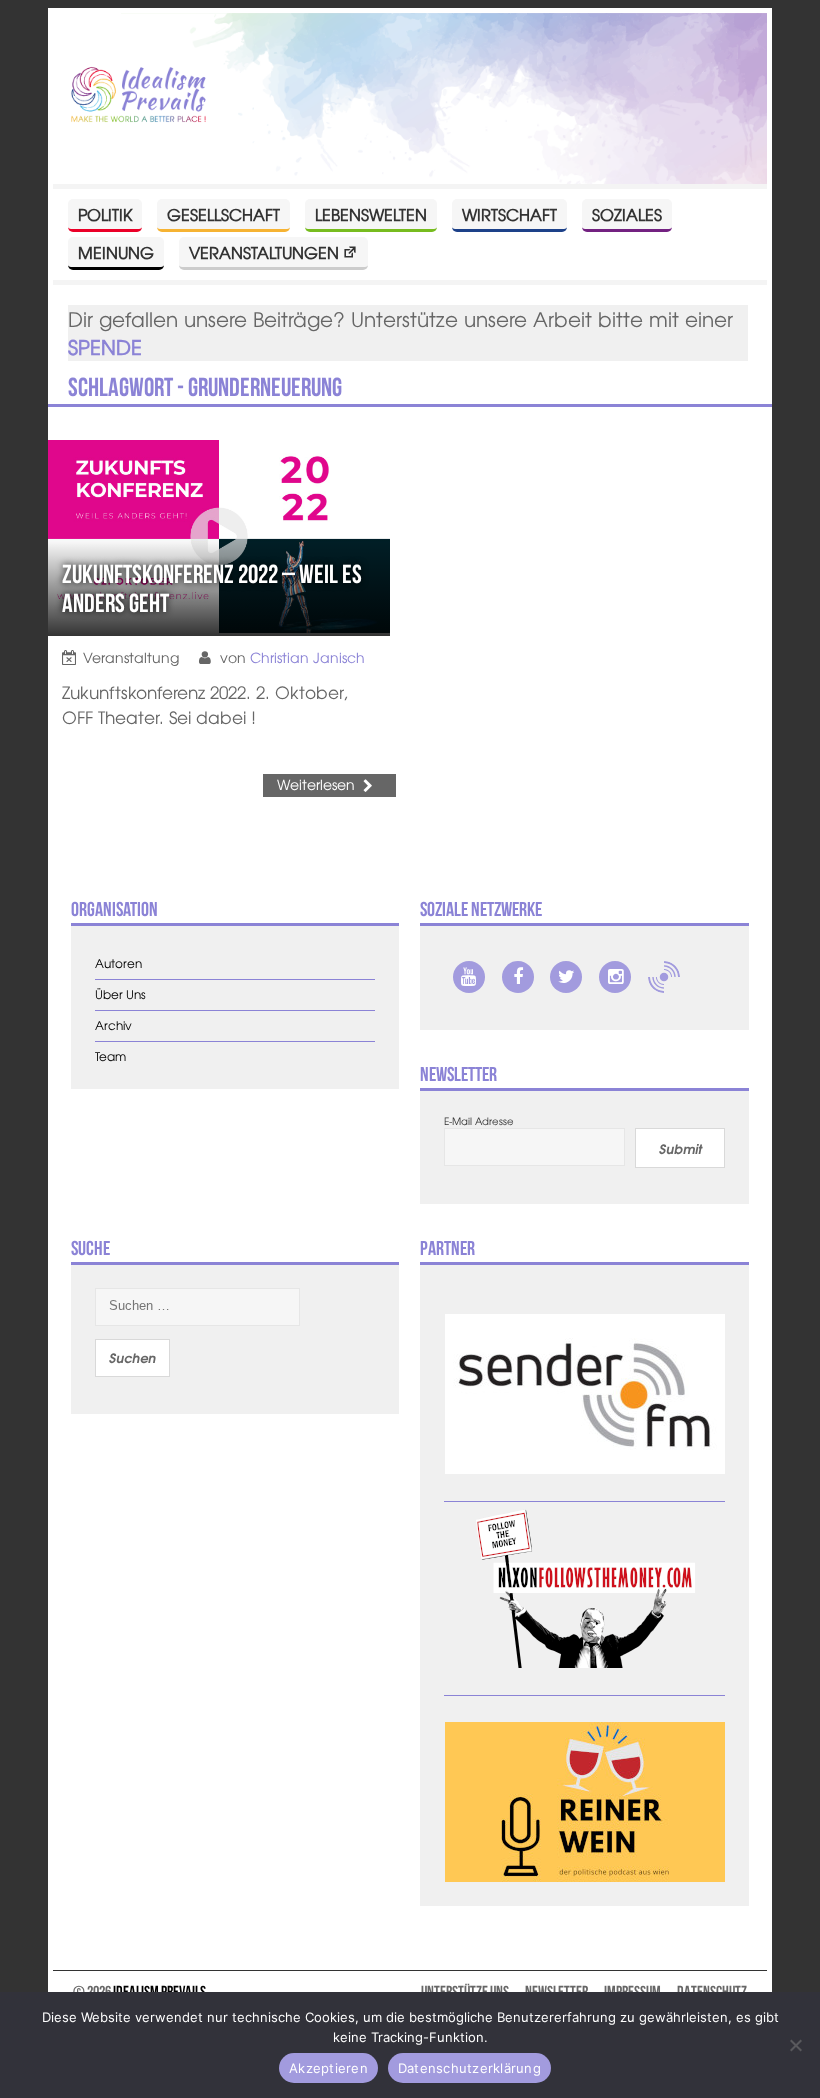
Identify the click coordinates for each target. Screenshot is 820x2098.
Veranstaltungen (264, 252)
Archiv (113, 1025)
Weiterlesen (316, 784)
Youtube (469, 977)
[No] (795, 2045)
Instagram (615, 977)
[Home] (138, 96)
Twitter (566, 977)
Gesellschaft (223, 214)
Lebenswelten (371, 214)
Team (110, 1056)
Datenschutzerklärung (469, 2068)
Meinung (116, 252)
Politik (105, 214)
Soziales (627, 214)
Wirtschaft (509, 214)
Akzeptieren (328, 2068)
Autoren (118, 963)
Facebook (518, 977)
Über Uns (120, 994)
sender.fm (664, 977)
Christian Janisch (307, 657)
